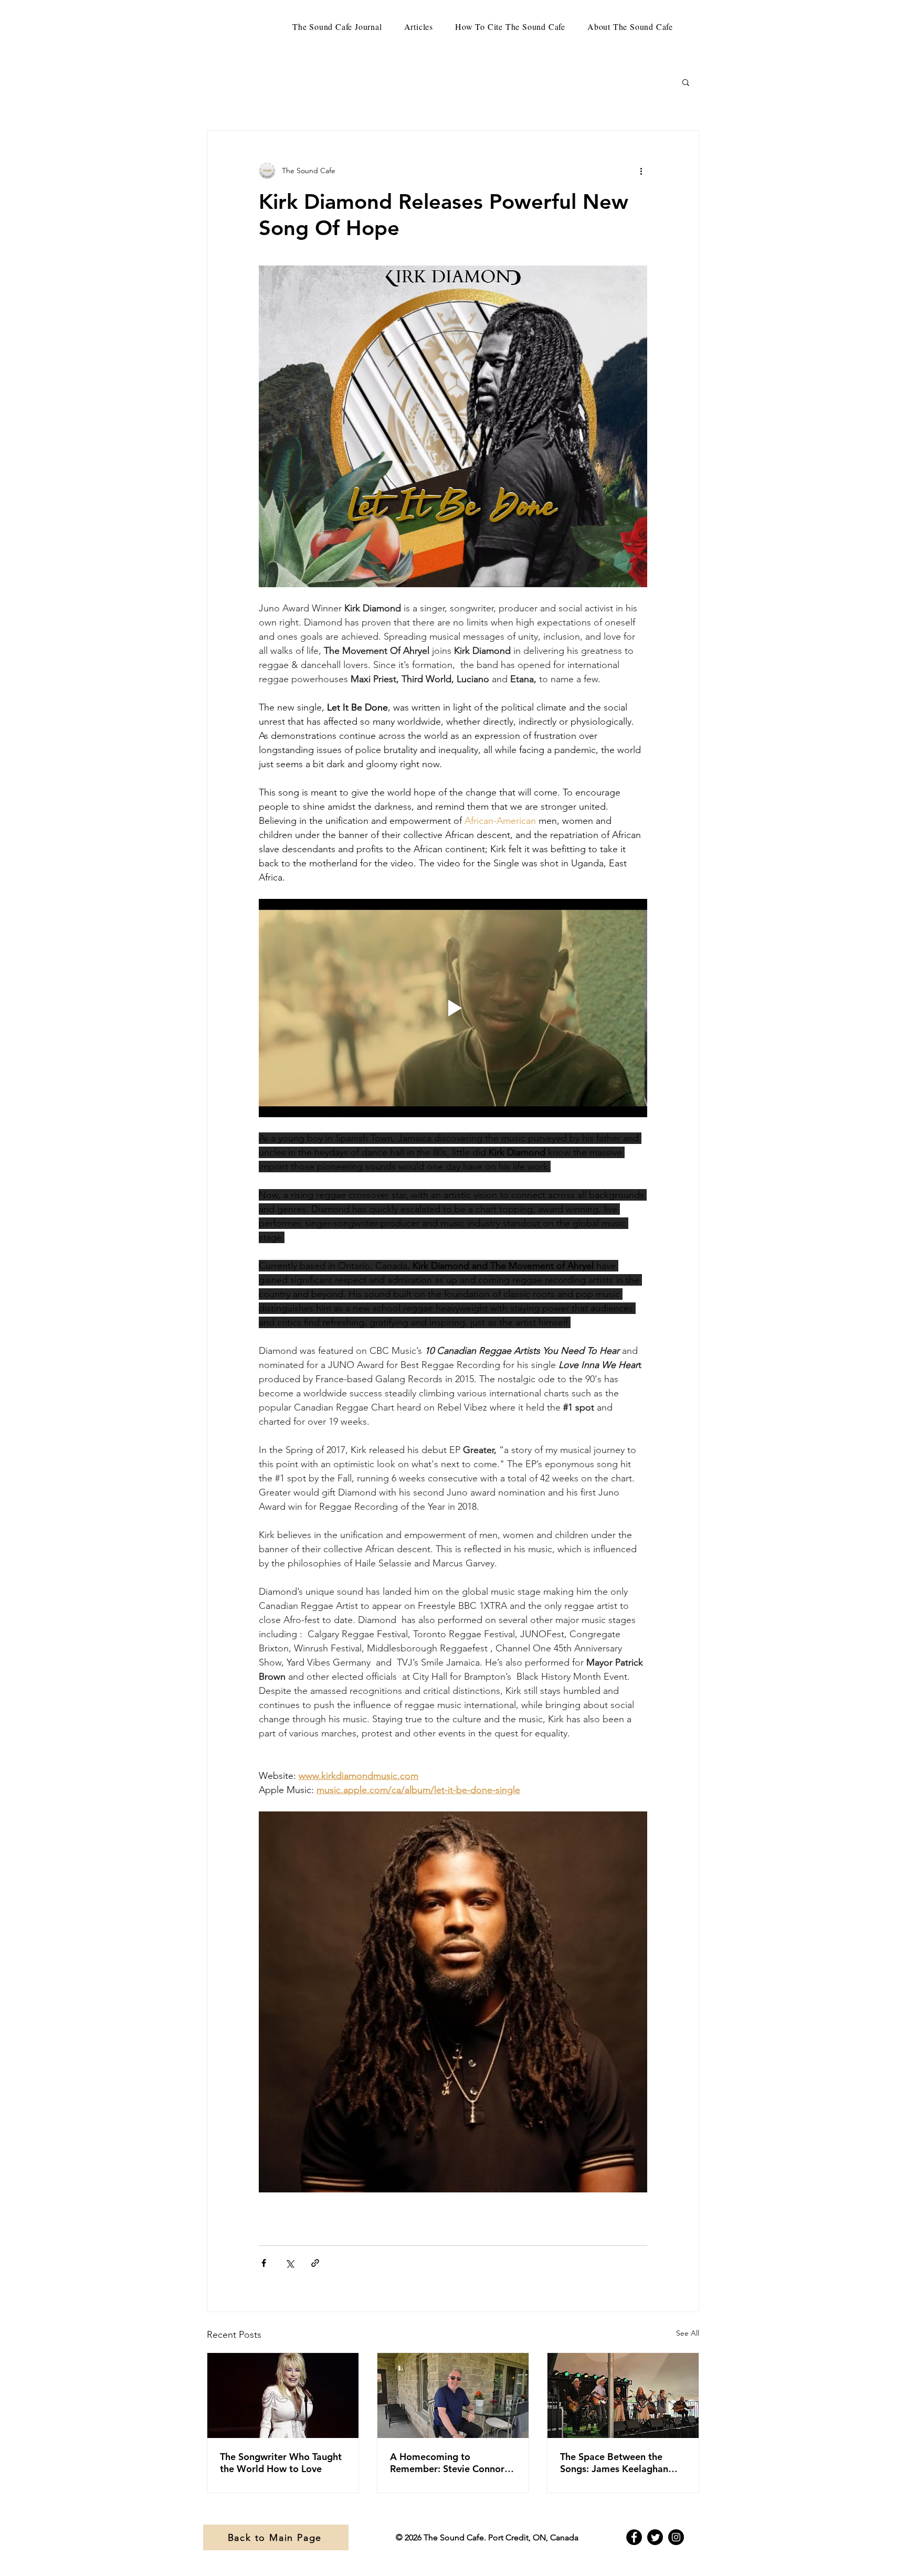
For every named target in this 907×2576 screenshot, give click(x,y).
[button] (686, 82)
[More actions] (641, 171)
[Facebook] (634, 2537)
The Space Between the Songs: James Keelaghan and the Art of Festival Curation (614, 2463)
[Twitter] (655, 2537)
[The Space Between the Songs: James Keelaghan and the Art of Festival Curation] (623, 2395)
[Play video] (453, 1008)
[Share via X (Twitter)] (289, 2263)
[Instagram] (676, 2537)
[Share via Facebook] (264, 2263)
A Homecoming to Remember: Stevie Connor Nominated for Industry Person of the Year (447, 2463)
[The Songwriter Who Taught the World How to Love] (283, 2395)
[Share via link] (315, 2263)
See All (688, 2333)
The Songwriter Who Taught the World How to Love (281, 2463)
